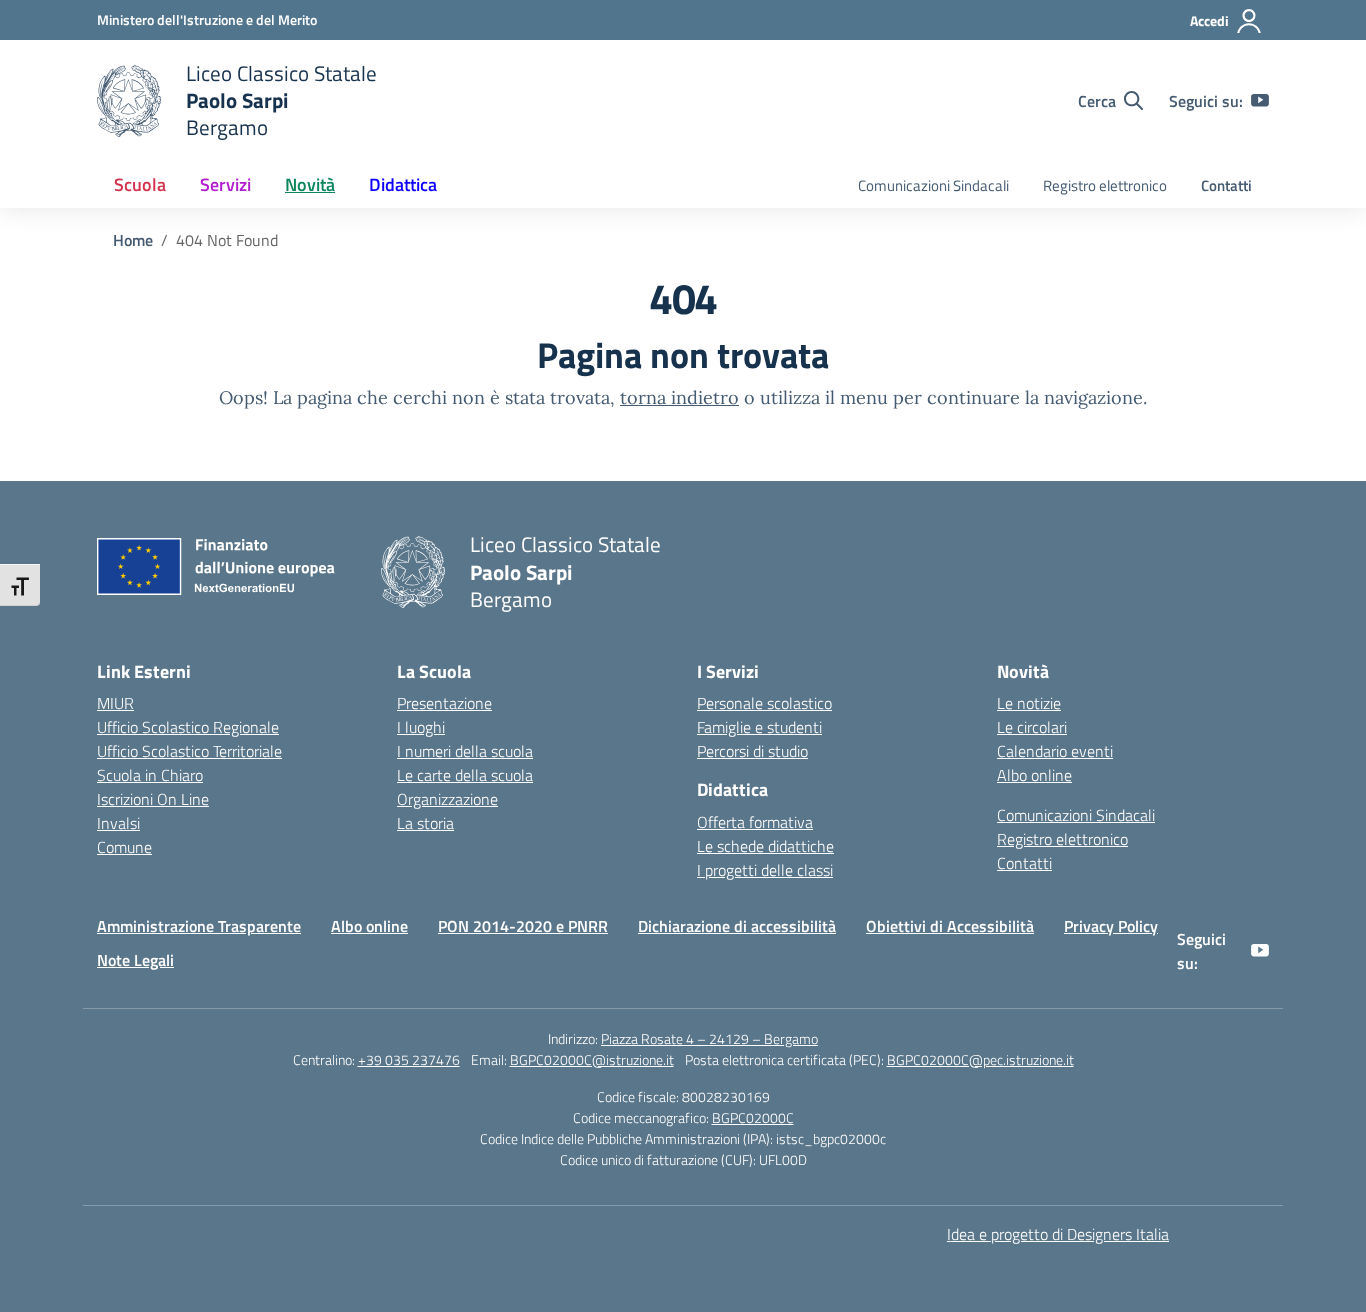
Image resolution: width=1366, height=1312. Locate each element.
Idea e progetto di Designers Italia (1058, 1234)
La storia (425, 823)
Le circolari (1032, 727)
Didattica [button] (403, 184)
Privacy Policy (1111, 926)
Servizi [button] (225, 184)
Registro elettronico (1105, 185)
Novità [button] (310, 184)
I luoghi (421, 727)
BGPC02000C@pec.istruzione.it (980, 1059)
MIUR (115, 703)
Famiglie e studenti (759, 727)
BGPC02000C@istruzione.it (592, 1059)
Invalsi (118, 823)
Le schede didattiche (765, 846)
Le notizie (1029, 703)
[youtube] (1260, 101)
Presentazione (444, 703)
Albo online (1034, 775)
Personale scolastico (764, 703)
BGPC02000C (753, 1117)
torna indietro (679, 397)
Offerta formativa (755, 822)
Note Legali (135, 960)
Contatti (1226, 185)
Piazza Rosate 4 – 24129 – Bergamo (709, 1038)
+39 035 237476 (409, 1059)
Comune (124, 847)
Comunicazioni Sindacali (933, 185)
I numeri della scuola (465, 751)
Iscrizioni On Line (153, 799)
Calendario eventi (1055, 751)
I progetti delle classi (765, 870)
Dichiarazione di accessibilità (737, 926)
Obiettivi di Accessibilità (950, 926)
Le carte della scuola (465, 775)
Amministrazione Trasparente (199, 926)
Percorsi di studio (752, 751)
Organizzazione (447, 799)
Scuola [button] (140, 184)
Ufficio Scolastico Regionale (188, 727)
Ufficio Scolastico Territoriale (189, 751)
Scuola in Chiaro (150, 775)
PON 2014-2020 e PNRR (523, 926)
